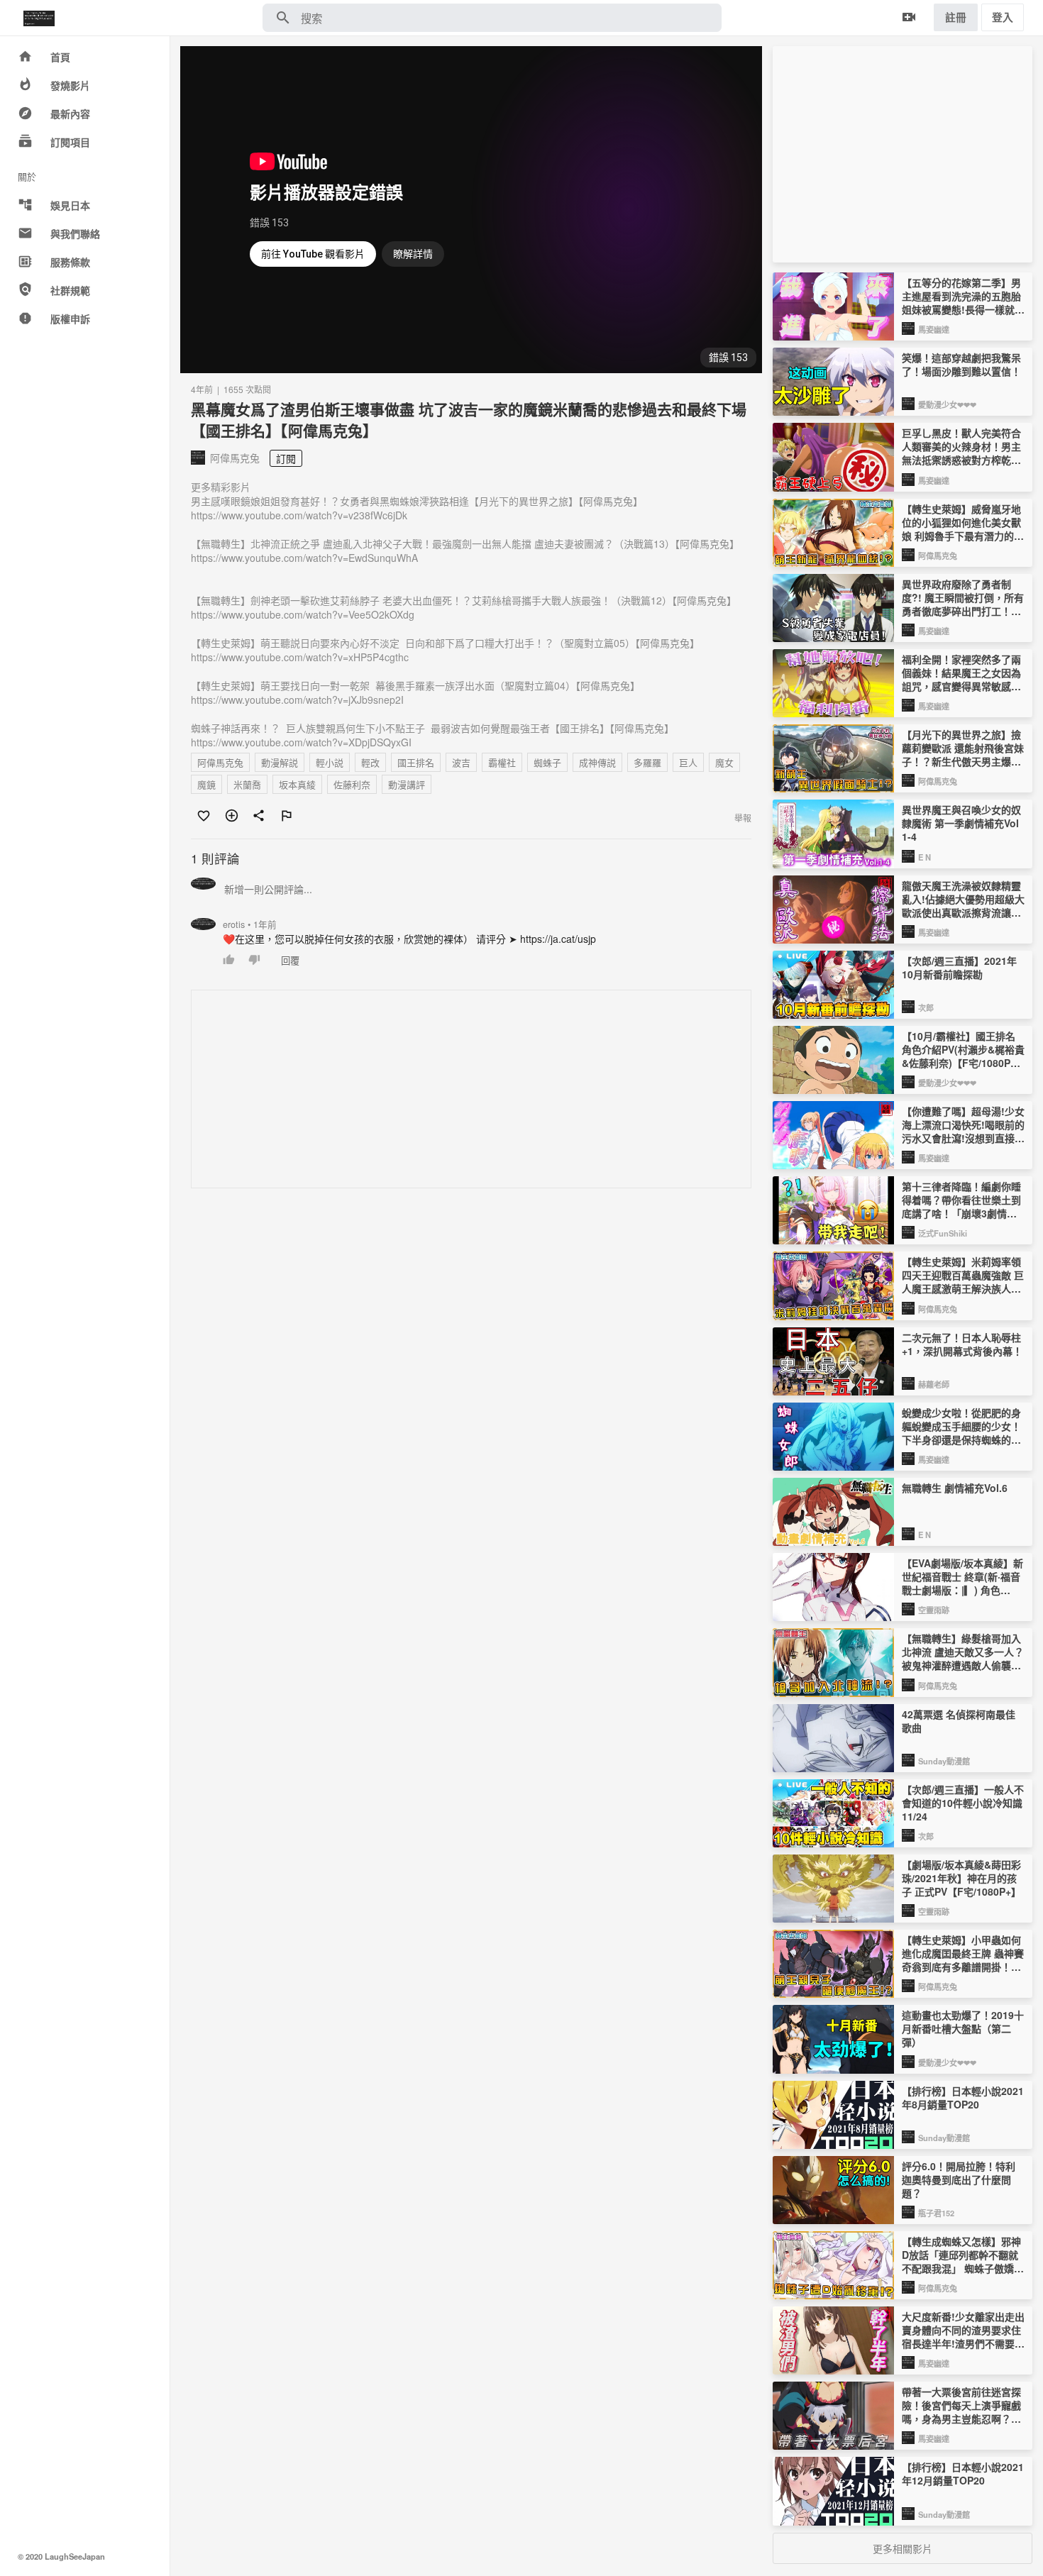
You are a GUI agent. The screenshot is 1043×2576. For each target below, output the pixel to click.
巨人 (688, 762)
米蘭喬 (247, 784)
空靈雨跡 (934, 1610)
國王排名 (416, 762)
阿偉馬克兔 (220, 762)
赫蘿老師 (934, 1384)
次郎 (926, 1007)
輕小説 (330, 762)
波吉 (461, 762)
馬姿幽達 (934, 329)
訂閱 (286, 458)
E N (925, 857)
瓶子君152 (936, 2213)
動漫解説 (280, 762)
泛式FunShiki (943, 1233)
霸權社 (502, 762)
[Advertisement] (472, 1090)
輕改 (370, 762)
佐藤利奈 (352, 784)
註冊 (956, 17)
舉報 (743, 818)
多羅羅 (647, 762)
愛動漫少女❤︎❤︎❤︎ (947, 404)
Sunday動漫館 (944, 1761)
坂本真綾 (297, 784)
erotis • (250, 924)
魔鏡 (206, 784)
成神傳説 (597, 762)
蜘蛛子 (547, 762)
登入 (1003, 17)
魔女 (724, 762)
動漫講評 (407, 784)
